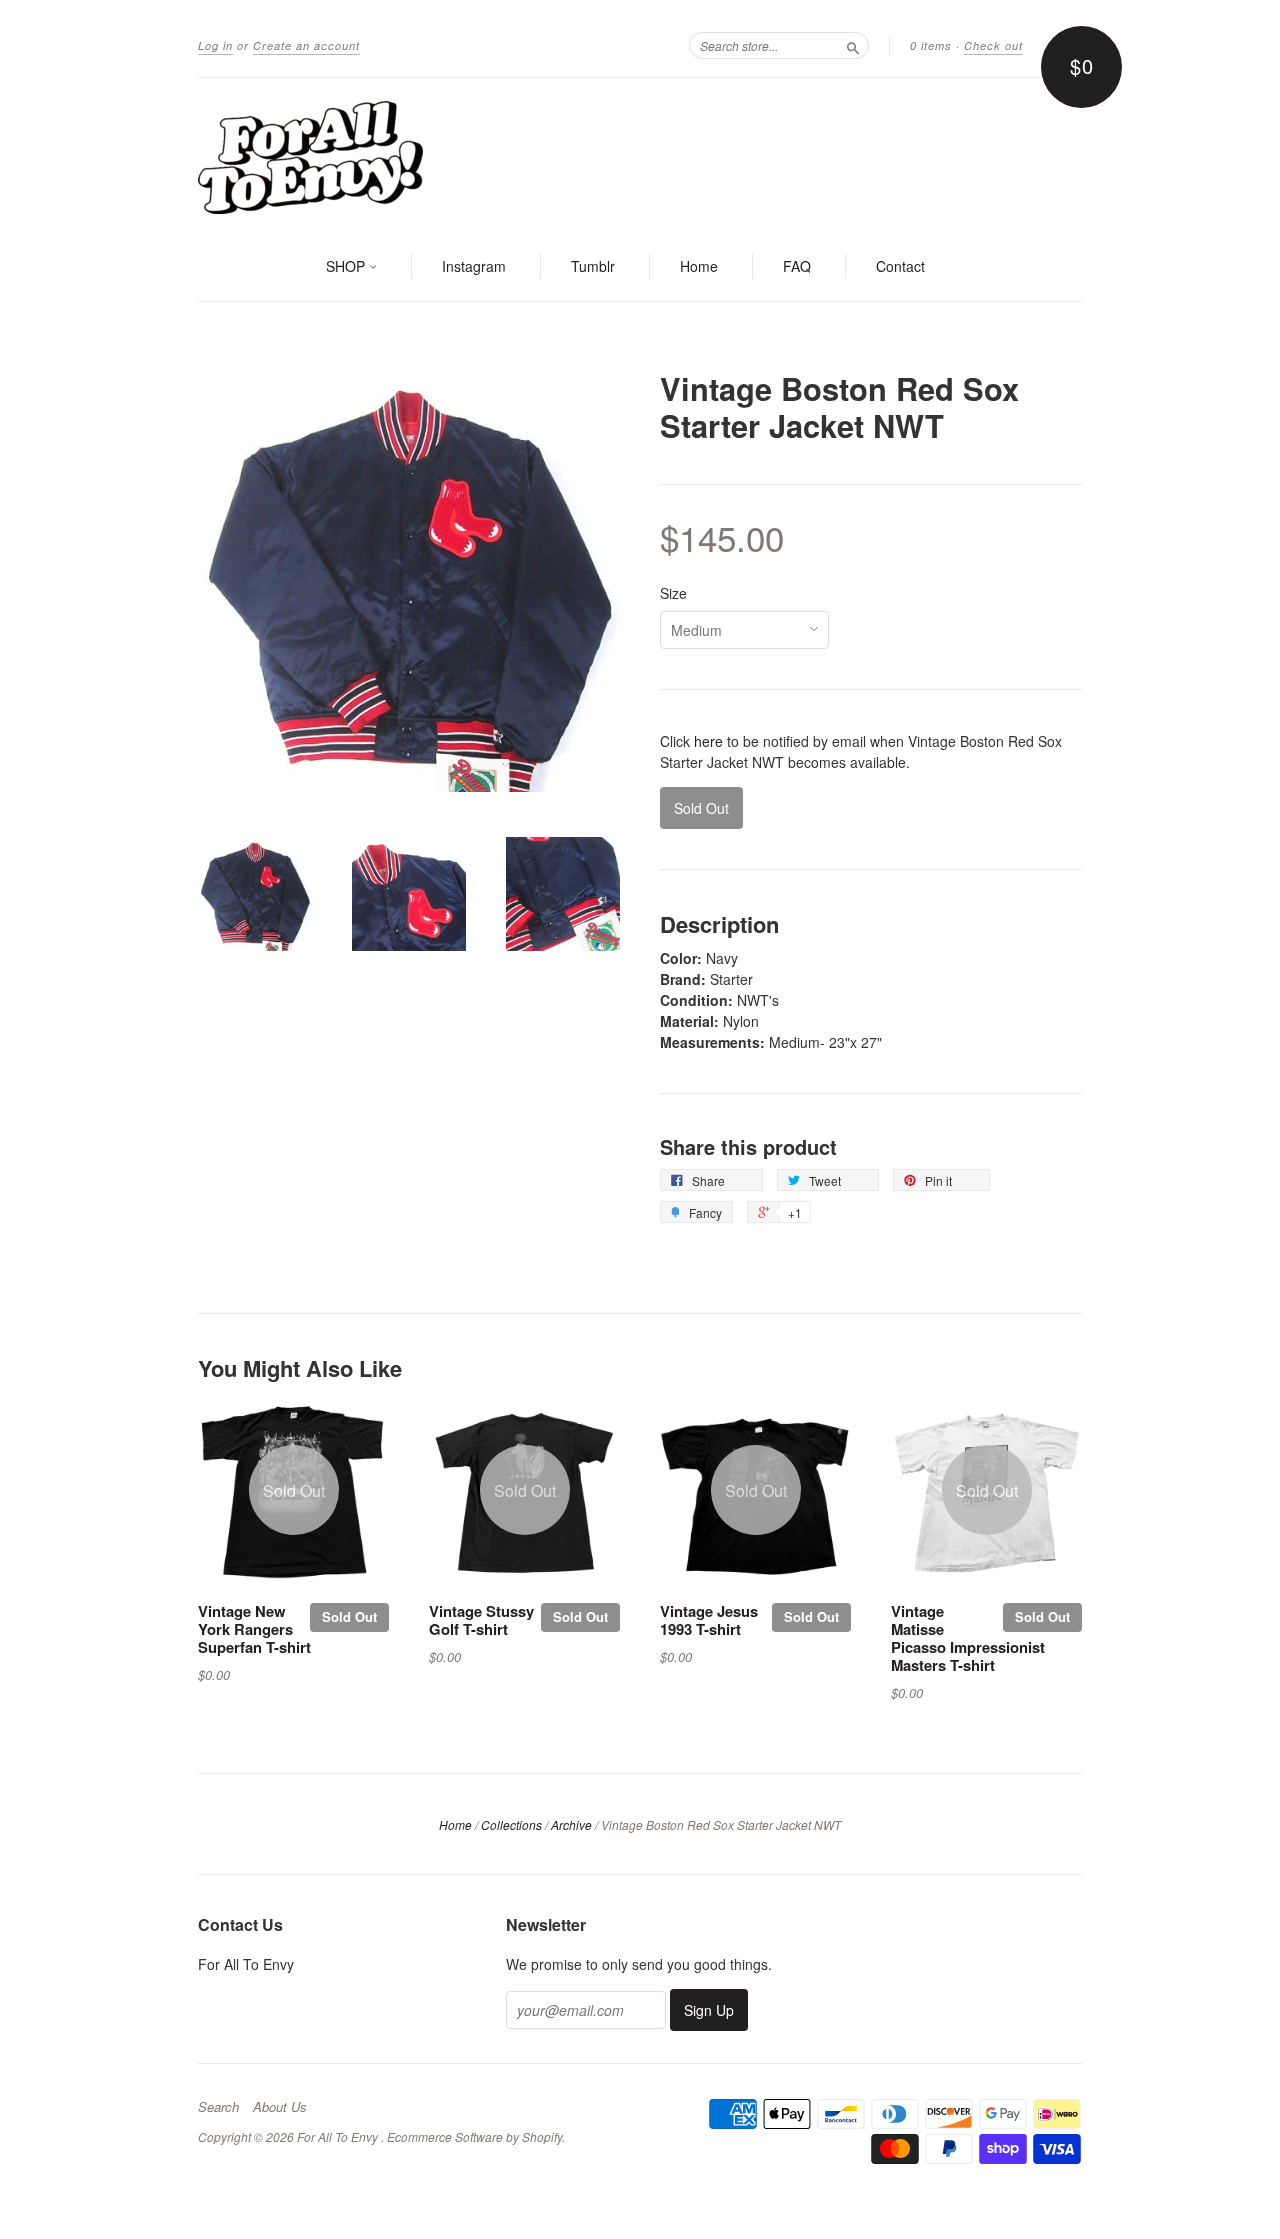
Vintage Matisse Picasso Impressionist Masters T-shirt (968, 1637)
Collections (511, 1824)
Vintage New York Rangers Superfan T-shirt (254, 1629)
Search (218, 2107)
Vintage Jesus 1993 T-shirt (709, 1620)
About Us (280, 2107)
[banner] (640, 156)
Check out (993, 45)
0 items (931, 45)
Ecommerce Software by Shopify (474, 2136)
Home (699, 266)
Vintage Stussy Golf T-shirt (481, 1620)
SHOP (347, 266)
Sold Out (349, 1616)
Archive (571, 1824)
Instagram (474, 266)
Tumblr (593, 266)
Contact (900, 266)
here (708, 741)
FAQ (797, 266)
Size (673, 593)
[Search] (853, 45)
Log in (215, 45)
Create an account (306, 45)
